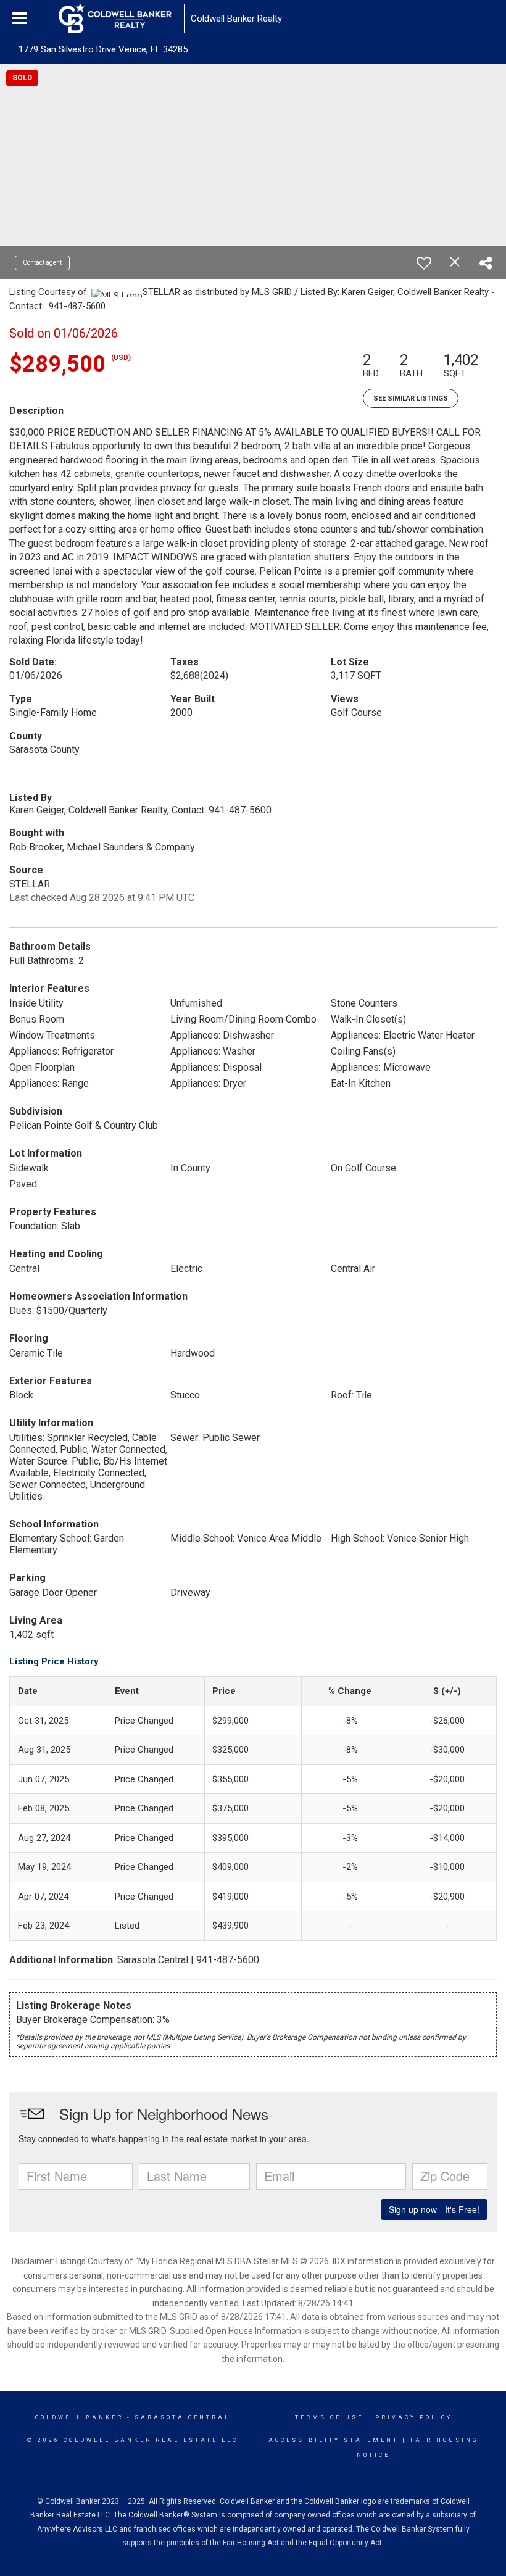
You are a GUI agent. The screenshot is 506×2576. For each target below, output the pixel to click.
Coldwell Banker (79, 2417)
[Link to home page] (121, 19)
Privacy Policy (414, 2417)
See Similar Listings (411, 398)
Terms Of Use (329, 2417)
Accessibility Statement (334, 2440)
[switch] (424, 263)
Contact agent (42, 263)
